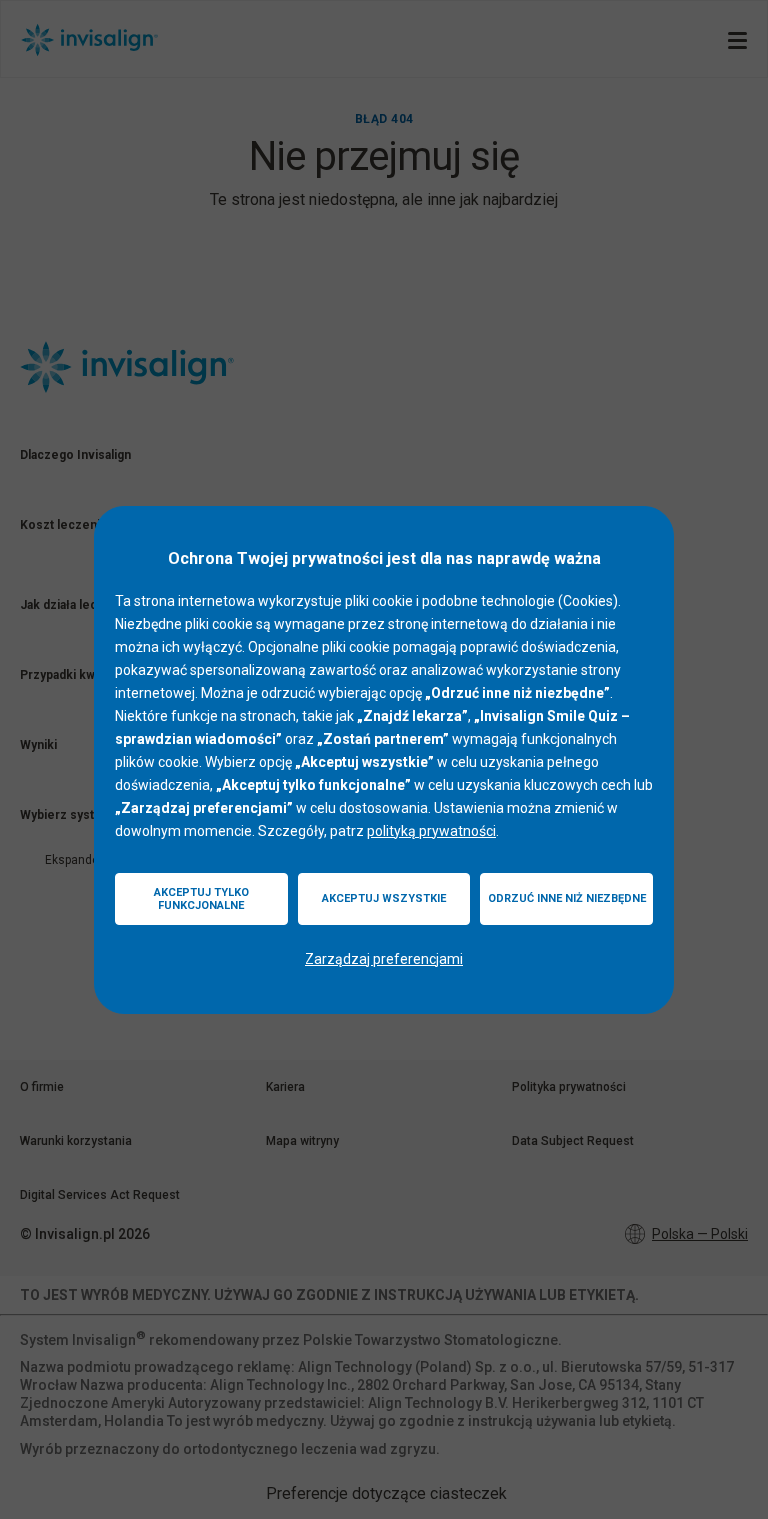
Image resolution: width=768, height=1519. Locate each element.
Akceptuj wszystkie (384, 898)
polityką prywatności (431, 831)
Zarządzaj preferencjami (384, 959)
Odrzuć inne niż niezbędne (567, 898)
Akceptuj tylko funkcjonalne (201, 899)
